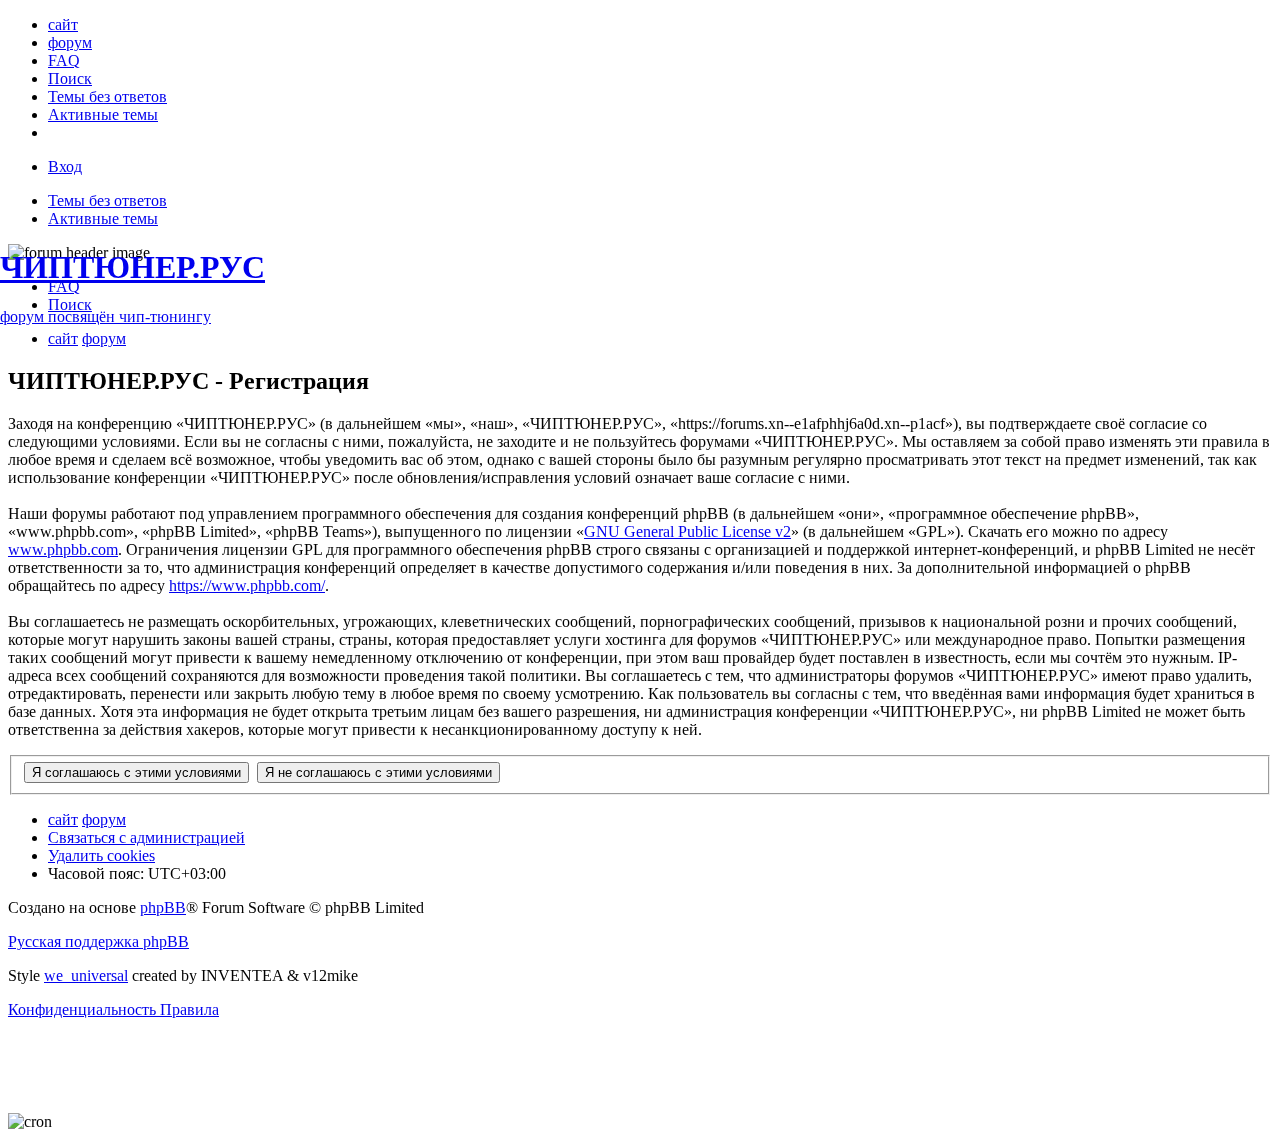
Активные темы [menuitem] (103, 218)
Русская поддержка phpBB (98, 941)
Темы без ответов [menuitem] (107, 200)
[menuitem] (63, 24)
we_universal (86, 975)
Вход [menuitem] (65, 166)
